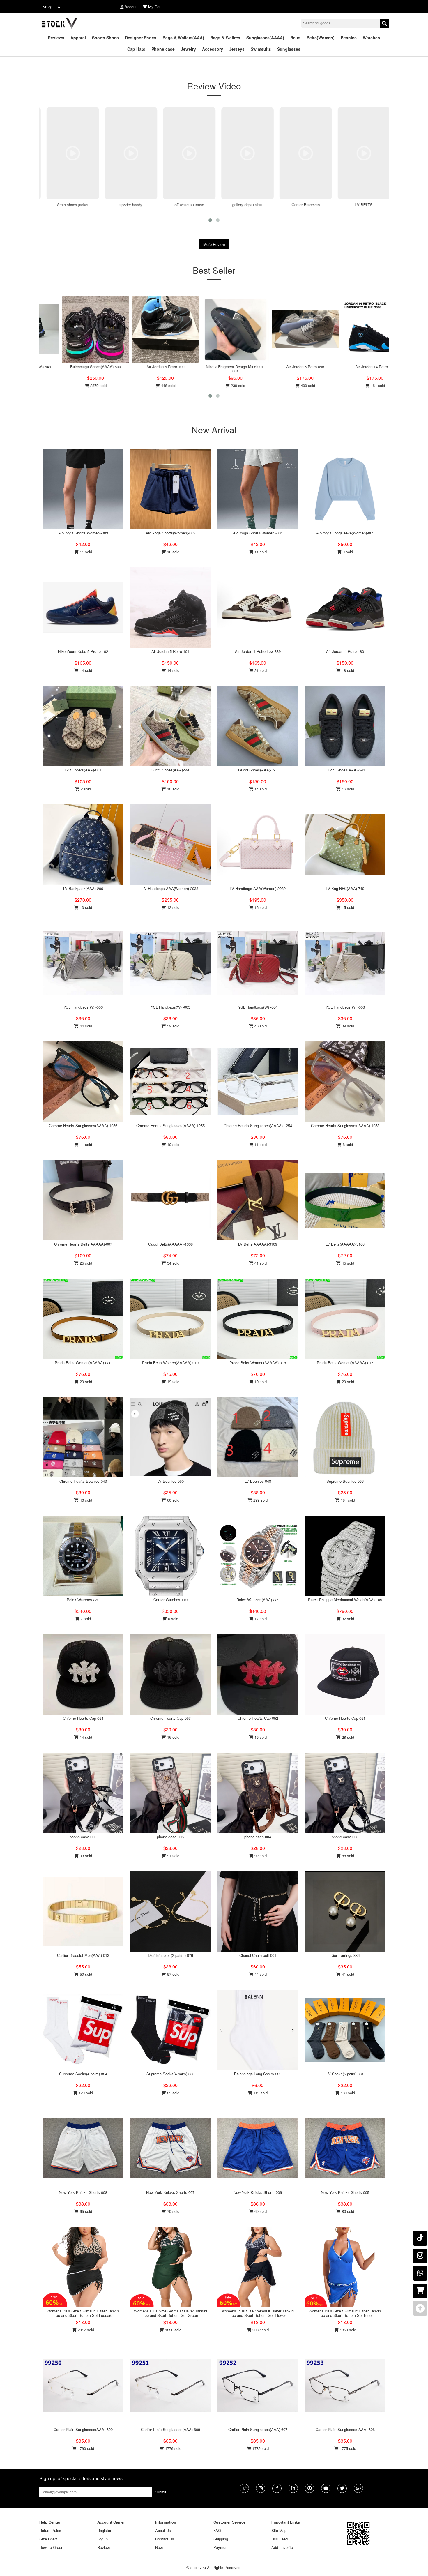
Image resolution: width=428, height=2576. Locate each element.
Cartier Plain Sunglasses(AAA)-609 (83, 2429)
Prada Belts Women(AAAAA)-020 (83, 1363)
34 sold (173, 1263)
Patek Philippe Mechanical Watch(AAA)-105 (345, 1600)
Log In (102, 2539)
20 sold (85, 1381)
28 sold (347, 1737)
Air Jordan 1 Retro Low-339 (258, 651)
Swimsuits (261, 49)
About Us (163, 2530)
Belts (295, 38)
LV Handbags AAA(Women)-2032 (258, 888)
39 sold (173, 1026)
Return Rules (50, 2530)
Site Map (279, 2530)
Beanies (349, 38)
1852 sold (173, 2330)
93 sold (85, 1856)
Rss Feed (280, 2539)
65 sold (85, 2211)
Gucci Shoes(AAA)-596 (170, 770)
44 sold (85, 1026)
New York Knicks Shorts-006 (258, 2192)
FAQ (217, 2530)
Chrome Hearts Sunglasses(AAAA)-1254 (258, 1125)
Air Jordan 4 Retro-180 (345, 651)
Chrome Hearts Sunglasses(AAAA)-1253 (345, 1125)
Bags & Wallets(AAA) (183, 38)
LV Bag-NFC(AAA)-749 (345, 888)
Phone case (163, 49)
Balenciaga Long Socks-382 (258, 2074)
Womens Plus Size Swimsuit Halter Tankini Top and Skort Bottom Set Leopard (83, 2313)
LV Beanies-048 (258, 1481)
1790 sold (85, 2448)
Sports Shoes (105, 38)
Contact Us (165, 2539)
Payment (221, 2547)
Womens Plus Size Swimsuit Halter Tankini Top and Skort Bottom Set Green (170, 2313)
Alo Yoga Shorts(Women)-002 (170, 533)
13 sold (85, 907)
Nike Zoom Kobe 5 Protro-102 (83, 651)
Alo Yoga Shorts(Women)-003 (83, 533)
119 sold (260, 2093)
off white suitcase (132, 205)
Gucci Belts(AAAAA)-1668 (170, 1244)
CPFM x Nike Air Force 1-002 (226, 367)
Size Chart (48, 2539)
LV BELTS (306, 205)
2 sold (85, 789)
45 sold (347, 1263)
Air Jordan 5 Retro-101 (170, 651)
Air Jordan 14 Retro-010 (86, 367)
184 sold (347, 1500)
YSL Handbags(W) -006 (83, 1007)
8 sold (347, 1144)
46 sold (260, 1026)
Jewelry (188, 49)
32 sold (347, 1619)
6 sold (173, 1619)
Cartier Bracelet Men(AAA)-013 (83, 1955)
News (160, 2547)
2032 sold (260, 2330)
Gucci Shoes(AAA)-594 (345, 770)
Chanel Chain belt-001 (258, 1955)
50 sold (85, 1974)
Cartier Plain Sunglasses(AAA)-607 (258, 2429)
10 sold (173, 552)
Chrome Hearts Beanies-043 (83, 1481)
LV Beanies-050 (170, 1481)
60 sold (173, 1500)
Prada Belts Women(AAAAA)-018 (258, 1363)
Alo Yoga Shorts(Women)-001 (258, 533)
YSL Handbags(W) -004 (258, 1007)
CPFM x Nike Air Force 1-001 (295, 367)
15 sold (347, 907)
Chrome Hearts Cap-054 (83, 1718)
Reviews (56, 38)
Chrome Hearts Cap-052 (258, 1718)
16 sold (347, 789)
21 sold (260, 670)
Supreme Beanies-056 (345, 1481)
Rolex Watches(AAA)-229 (258, 1600)
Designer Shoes (141, 38)
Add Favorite (282, 2547)
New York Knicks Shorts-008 (83, 2192)
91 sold (173, 1856)
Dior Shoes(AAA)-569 (365, 367)
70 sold (173, 2211)
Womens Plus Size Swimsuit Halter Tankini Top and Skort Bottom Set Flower (258, 2313)
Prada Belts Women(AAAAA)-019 (170, 1363)
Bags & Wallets (225, 38)
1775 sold (347, 2448)
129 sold (85, 2093)
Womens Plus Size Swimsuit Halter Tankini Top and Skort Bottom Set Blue (345, 2313)
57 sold (173, 1974)
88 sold (347, 1856)
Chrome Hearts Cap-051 (345, 1718)
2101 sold (228, 385)
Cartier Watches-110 (170, 1600)
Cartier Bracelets (248, 205)
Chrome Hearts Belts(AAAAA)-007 (83, 1244)
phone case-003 (345, 1837)
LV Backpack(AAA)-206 (83, 888)
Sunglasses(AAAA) (265, 38)
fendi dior (365, 205)
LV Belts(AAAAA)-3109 (258, 1244)
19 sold (173, 1381)
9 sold (347, 552)
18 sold (347, 670)
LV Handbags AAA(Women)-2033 (170, 888)
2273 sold (367, 385)
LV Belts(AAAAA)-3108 (345, 1244)
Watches (371, 38)
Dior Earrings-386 (345, 1955)
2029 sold (298, 385)
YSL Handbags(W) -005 (170, 1007)
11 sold (85, 552)
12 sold (173, 907)
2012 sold (85, 2330)
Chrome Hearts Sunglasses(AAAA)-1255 (170, 1125)
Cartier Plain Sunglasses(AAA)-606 (345, 2429)
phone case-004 (258, 1837)
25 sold (85, 1263)
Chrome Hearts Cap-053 (170, 1718)
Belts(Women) (321, 38)
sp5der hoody (73, 205)
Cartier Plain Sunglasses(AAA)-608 (170, 2429)
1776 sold (173, 2448)
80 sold (347, 2211)
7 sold (85, 1619)
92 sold (260, 1856)
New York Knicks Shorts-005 (345, 2192)
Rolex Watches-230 (83, 1600)
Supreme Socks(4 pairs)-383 (170, 2074)
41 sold (260, 1263)
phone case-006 (83, 1837)
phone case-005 (170, 1837)
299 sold (260, 1500)
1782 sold (260, 2448)
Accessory (213, 49)
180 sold (347, 2093)
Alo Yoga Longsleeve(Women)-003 (345, 533)
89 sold (173, 2093)
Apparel (78, 38)
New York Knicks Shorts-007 (170, 2192)
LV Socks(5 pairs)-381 (345, 2074)
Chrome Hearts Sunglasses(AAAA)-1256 (83, 1125)
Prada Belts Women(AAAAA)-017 (345, 1363)
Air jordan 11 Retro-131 (156, 367)
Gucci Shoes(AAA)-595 (258, 770)
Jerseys (237, 49)
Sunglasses (289, 49)
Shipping (221, 2539)
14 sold (85, 670)
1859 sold (347, 2330)
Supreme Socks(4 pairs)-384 (83, 2074)
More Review (214, 244)
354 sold (158, 385)
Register (104, 2530)
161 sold (88, 385)
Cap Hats (136, 49)
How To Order (51, 2547)
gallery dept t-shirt (190, 205)
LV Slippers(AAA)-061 (83, 770)
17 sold (260, 1619)
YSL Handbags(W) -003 (345, 1007)
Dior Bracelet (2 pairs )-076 (170, 1955)
